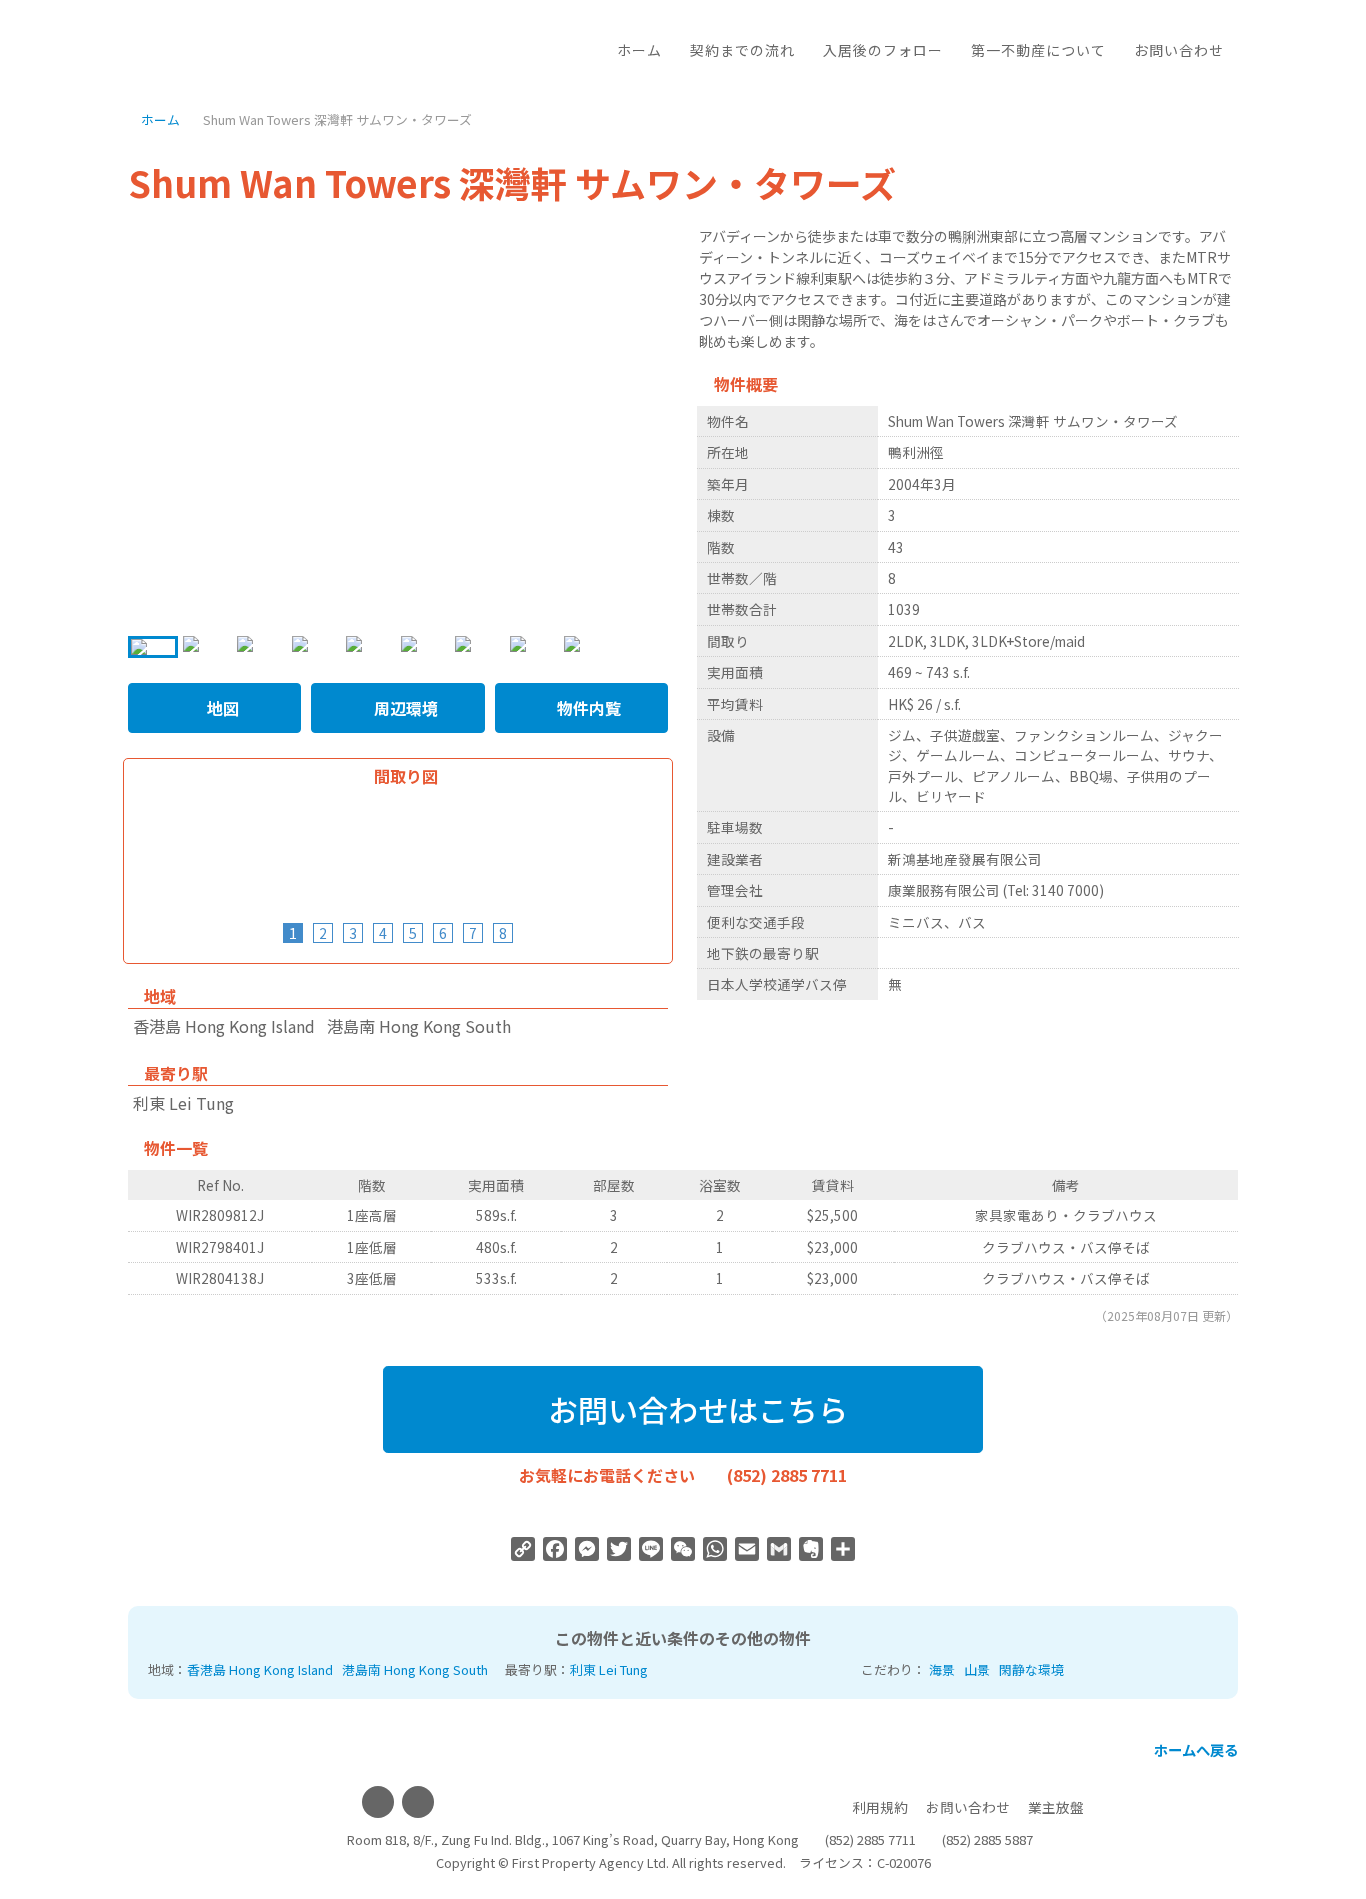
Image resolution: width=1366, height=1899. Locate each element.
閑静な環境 (1031, 1669)
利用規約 (880, 1807)
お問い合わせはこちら (694, 1409)
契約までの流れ (742, 50)
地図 (221, 708)
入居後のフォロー (883, 50)
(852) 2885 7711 (787, 1475)
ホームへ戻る (1194, 1749)
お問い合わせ (1179, 50)
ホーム (639, 50)
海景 (942, 1669)
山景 (977, 1669)
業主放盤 (1056, 1807)
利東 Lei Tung (609, 1669)
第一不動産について (1038, 50)
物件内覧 (587, 708)
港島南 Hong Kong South (415, 1669)
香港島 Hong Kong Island (260, 1669)
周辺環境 (404, 708)
